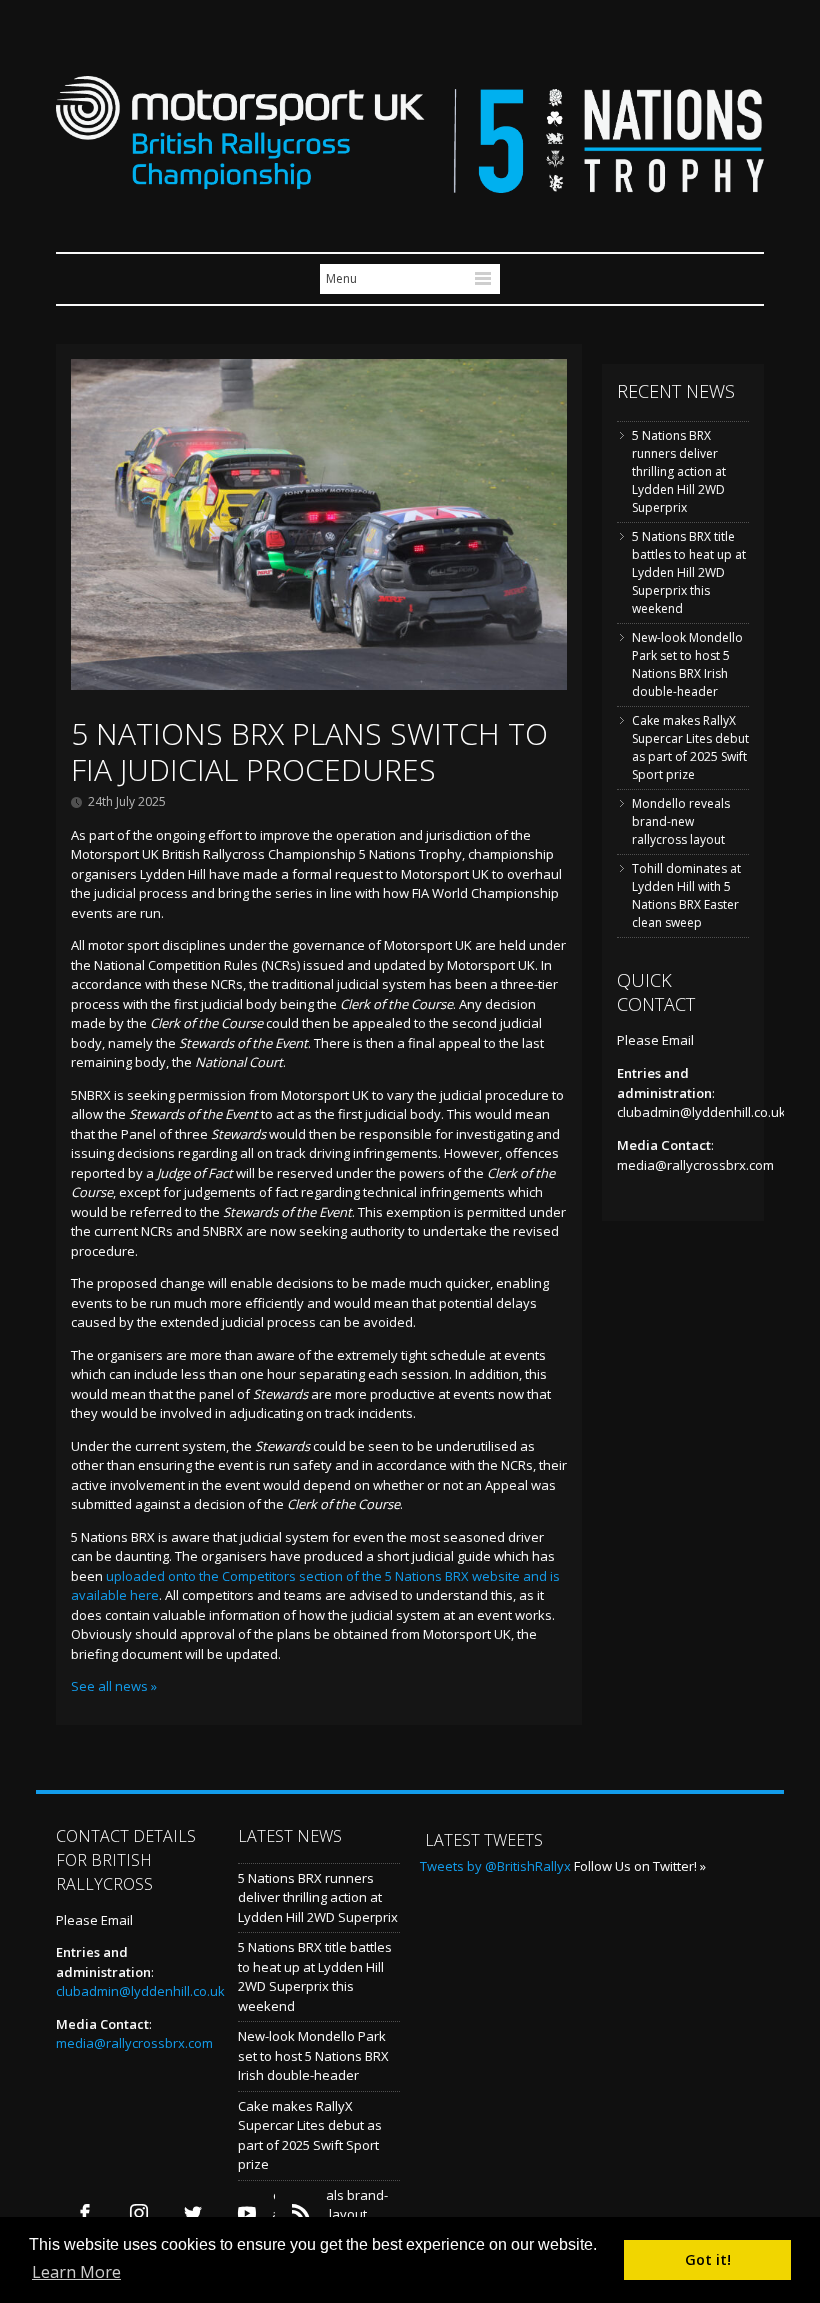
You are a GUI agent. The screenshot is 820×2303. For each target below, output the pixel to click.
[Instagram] (138, 2213)
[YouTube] (246, 2213)
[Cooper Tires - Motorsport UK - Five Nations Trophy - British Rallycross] (410, 181)
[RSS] (300, 2213)
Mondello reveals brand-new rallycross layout (681, 821)
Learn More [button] (76, 2272)
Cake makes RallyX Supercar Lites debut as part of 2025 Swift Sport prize (690, 747)
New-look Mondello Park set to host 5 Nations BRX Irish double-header (687, 664)
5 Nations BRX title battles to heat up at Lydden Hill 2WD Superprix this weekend (689, 572)
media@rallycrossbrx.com (695, 1165)
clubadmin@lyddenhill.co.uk (701, 1112)
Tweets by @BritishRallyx (495, 1866)
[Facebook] (84, 2213)
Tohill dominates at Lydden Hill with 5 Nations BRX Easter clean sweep (686, 895)
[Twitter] (192, 2213)
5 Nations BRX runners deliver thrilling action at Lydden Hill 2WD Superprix (679, 471)
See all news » (114, 1686)
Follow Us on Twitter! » (640, 1866)
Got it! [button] (708, 2259)
